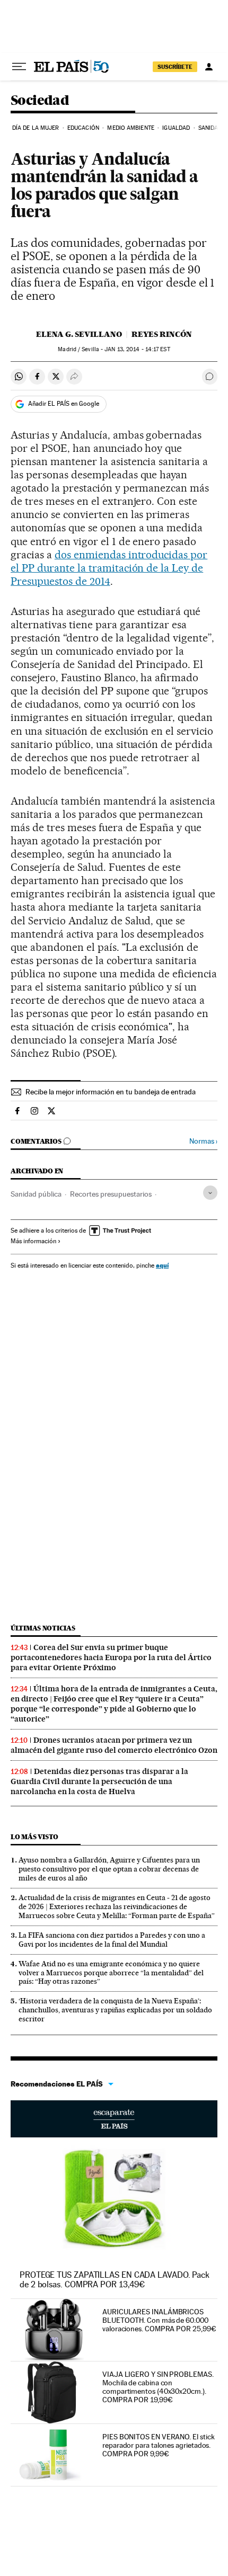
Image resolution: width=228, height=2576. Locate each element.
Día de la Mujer (36, 128)
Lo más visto (34, 1837)
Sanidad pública (36, 1194)
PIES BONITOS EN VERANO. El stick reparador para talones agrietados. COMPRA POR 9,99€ (158, 2445)
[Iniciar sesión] (209, 67)
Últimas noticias (43, 1628)
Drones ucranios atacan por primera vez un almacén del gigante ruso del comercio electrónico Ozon (114, 1745)
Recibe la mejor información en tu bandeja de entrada (111, 1092)
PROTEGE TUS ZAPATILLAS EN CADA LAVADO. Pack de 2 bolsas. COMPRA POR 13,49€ (115, 2280)
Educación (83, 128)
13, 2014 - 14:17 (137, 349)
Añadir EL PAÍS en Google (64, 404)
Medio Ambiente (130, 128)
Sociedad (40, 101)
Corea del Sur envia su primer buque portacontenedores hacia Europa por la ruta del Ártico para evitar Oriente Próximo (111, 1657)
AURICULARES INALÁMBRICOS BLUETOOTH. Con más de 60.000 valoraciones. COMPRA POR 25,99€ (159, 2320)
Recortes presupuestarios (111, 1194)
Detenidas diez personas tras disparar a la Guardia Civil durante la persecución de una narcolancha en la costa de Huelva (99, 1781)
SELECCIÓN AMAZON (114, 2119)
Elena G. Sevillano (79, 334)
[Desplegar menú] (19, 67)
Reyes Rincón (162, 334)
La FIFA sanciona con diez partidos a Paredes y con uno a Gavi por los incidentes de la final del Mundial (112, 1940)
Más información (33, 1241)
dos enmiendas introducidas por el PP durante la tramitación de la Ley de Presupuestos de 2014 (109, 568)
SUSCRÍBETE (175, 67)
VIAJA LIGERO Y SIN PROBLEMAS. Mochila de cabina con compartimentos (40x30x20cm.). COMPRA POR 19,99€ (158, 2387)
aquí (162, 1265)
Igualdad (176, 128)
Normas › (203, 1141)
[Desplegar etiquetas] (210, 1193)
